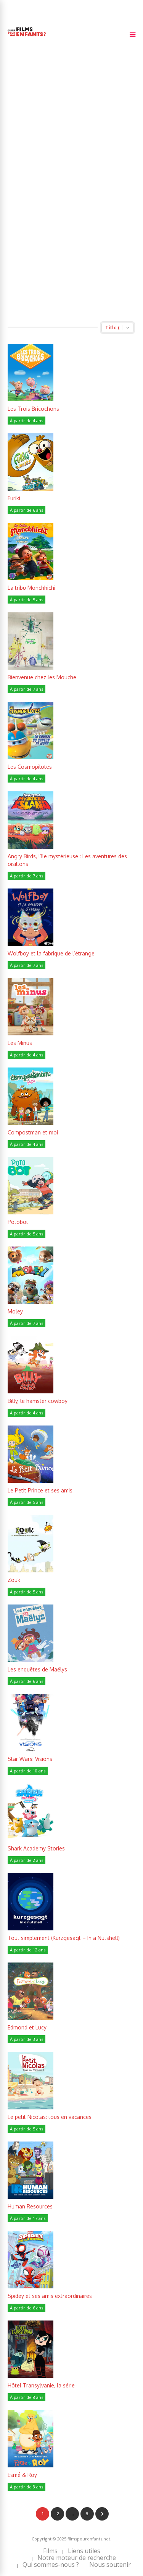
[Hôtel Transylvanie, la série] (31, 2376)
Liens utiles (84, 2551)
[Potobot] (31, 1212)
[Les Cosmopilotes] (31, 757)
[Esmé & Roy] (31, 2465)
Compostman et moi (33, 1132)
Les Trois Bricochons (33, 409)
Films (50, 2551)
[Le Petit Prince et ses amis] (31, 1481)
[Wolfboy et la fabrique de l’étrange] (31, 944)
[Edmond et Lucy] (31, 2018)
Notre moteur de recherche (77, 2558)
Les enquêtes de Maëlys (37, 1669)
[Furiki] (31, 489)
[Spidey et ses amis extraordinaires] (31, 2286)
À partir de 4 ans (27, 421)
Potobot (18, 1222)
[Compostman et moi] (31, 1123)
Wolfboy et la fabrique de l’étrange (51, 953)
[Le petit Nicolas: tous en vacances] (31, 2107)
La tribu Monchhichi (31, 588)
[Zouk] (31, 1570)
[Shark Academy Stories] (31, 1839)
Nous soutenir (110, 2565)
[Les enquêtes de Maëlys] (31, 1660)
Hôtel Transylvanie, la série (41, 2385)
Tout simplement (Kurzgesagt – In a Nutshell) (64, 1938)
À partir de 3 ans (27, 2039)
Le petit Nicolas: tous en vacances (50, 2117)
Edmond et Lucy (27, 2027)
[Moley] (31, 1302)
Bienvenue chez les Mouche (42, 677)
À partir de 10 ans (28, 1771)
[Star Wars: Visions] (31, 1749)
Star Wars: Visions (30, 1759)
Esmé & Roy (22, 2475)
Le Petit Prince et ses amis (40, 1490)
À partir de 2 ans (27, 1860)
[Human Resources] (31, 2197)
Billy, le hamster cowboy (38, 1401)
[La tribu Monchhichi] (31, 578)
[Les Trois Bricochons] (31, 399)
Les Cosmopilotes (30, 767)
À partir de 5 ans (27, 600)
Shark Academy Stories (36, 1848)
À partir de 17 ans (28, 2218)
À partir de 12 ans (28, 1950)
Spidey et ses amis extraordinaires (50, 2296)
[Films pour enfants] (27, 38)
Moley (15, 1311)
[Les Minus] (31, 1033)
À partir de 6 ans (27, 510)
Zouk (14, 1580)
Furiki (14, 498)
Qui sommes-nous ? (51, 2565)
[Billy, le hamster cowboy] (31, 1391)
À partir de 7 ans (27, 689)
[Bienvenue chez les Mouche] (31, 668)
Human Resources (30, 2206)
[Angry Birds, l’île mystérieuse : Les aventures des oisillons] (31, 847)
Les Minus (20, 1043)
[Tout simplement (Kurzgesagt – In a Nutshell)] (31, 1928)
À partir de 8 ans (27, 2397)
